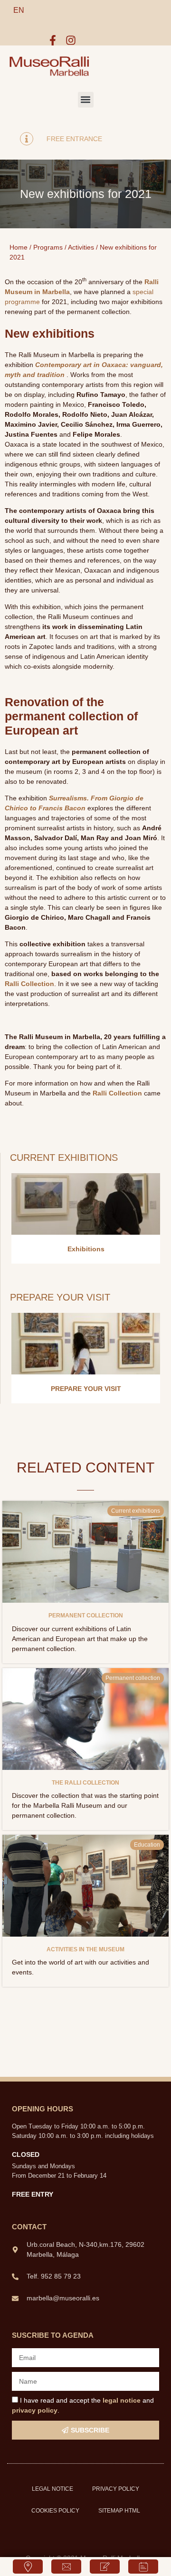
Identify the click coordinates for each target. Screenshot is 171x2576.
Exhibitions (86, 1249)
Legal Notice (52, 2489)
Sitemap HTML (119, 2511)
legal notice (122, 2400)
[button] (86, 100)
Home (19, 247)
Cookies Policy (55, 2511)
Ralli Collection (29, 984)
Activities (81, 247)
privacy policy (35, 2410)
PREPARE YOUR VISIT (86, 1389)
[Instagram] (71, 40)
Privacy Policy (116, 2489)
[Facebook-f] (53, 40)
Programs (48, 247)
